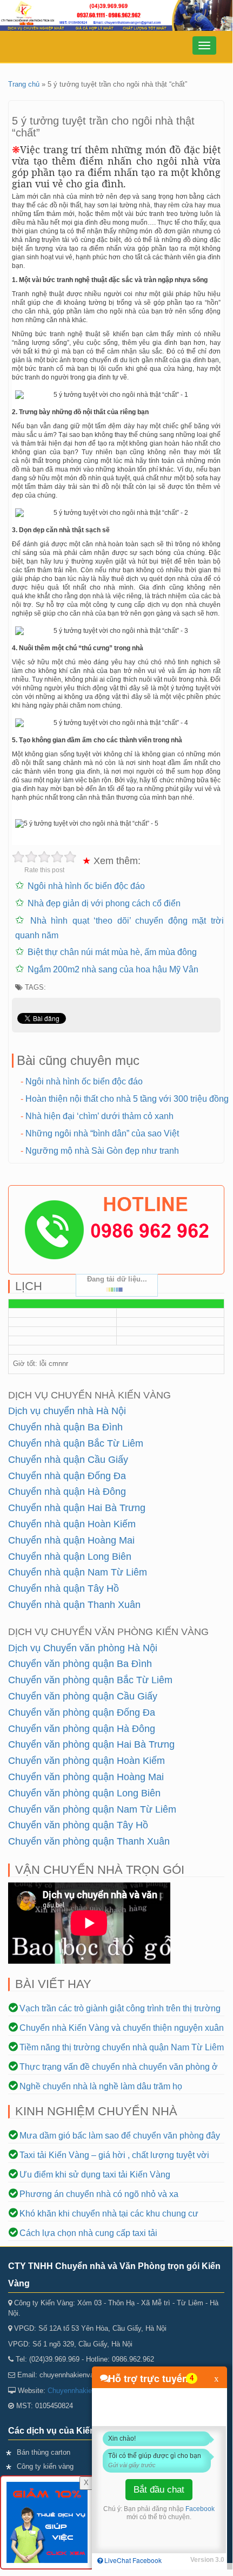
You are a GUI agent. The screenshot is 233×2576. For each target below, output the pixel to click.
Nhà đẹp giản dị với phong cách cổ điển (104, 903)
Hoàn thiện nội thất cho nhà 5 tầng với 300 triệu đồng (127, 1099)
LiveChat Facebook (132, 2560)
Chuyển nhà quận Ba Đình (65, 1427)
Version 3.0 (207, 2560)
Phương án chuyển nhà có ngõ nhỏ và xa (99, 2194)
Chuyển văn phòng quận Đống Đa (82, 1712)
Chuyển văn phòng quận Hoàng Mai (86, 1777)
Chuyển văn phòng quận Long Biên (84, 1793)
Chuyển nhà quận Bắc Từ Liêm (76, 1443)
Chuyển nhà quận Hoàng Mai (71, 1540)
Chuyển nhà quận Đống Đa (67, 1476)
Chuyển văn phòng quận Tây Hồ (78, 1825)
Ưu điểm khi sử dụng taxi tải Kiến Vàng (95, 2175)
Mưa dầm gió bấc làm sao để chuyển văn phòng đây (120, 2136)
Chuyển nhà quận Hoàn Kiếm (72, 1524)
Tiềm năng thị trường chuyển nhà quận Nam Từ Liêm (122, 2047)
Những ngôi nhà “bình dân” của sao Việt (102, 1133)
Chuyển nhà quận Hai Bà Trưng (77, 1508)
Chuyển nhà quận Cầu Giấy (68, 1460)
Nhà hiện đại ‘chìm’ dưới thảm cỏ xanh (99, 1116)
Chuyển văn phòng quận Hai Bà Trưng (91, 1744)
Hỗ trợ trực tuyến (148, 2378)
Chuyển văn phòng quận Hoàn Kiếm (86, 1761)
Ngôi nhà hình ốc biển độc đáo (86, 886)
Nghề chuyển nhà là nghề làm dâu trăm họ (101, 2086)
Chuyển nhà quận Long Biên (70, 1557)
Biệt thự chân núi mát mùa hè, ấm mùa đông (112, 952)
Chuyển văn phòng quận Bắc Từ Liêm (90, 1680)
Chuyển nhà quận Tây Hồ (64, 1588)
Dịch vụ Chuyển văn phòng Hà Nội (83, 1648)
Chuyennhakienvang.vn (84, 2391)
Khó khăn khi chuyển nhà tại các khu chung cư (109, 2214)
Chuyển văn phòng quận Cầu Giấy (83, 1696)
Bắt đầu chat (159, 2490)
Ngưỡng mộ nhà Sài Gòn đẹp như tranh (102, 1151)
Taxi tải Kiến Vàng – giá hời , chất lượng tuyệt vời (114, 2155)
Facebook (200, 2509)
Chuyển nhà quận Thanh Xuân (74, 1605)
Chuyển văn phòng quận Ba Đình (80, 1664)
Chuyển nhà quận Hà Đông (67, 1492)
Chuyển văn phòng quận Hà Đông (82, 1729)
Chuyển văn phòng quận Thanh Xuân (89, 1841)
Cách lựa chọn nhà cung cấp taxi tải (88, 2233)
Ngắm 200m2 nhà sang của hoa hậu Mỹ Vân (113, 969)
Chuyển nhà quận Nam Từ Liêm (78, 1572)
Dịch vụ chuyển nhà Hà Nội (67, 1411)
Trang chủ (24, 84)
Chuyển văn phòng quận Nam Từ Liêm (92, 1809)
